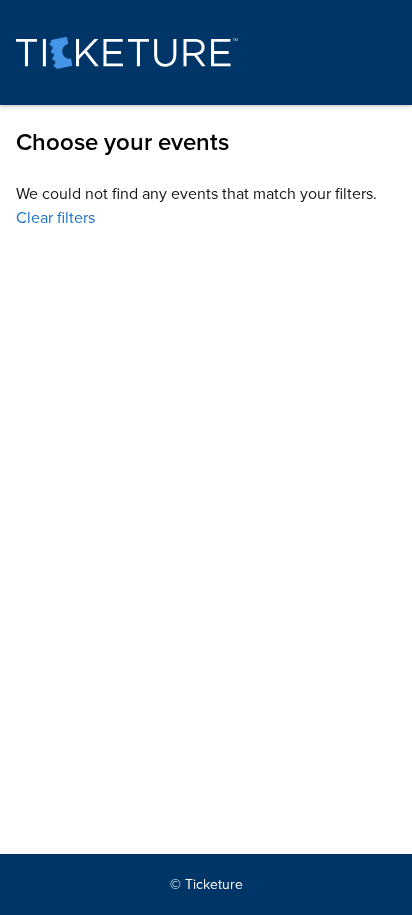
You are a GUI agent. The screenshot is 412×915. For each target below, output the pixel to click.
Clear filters (55, 218)
